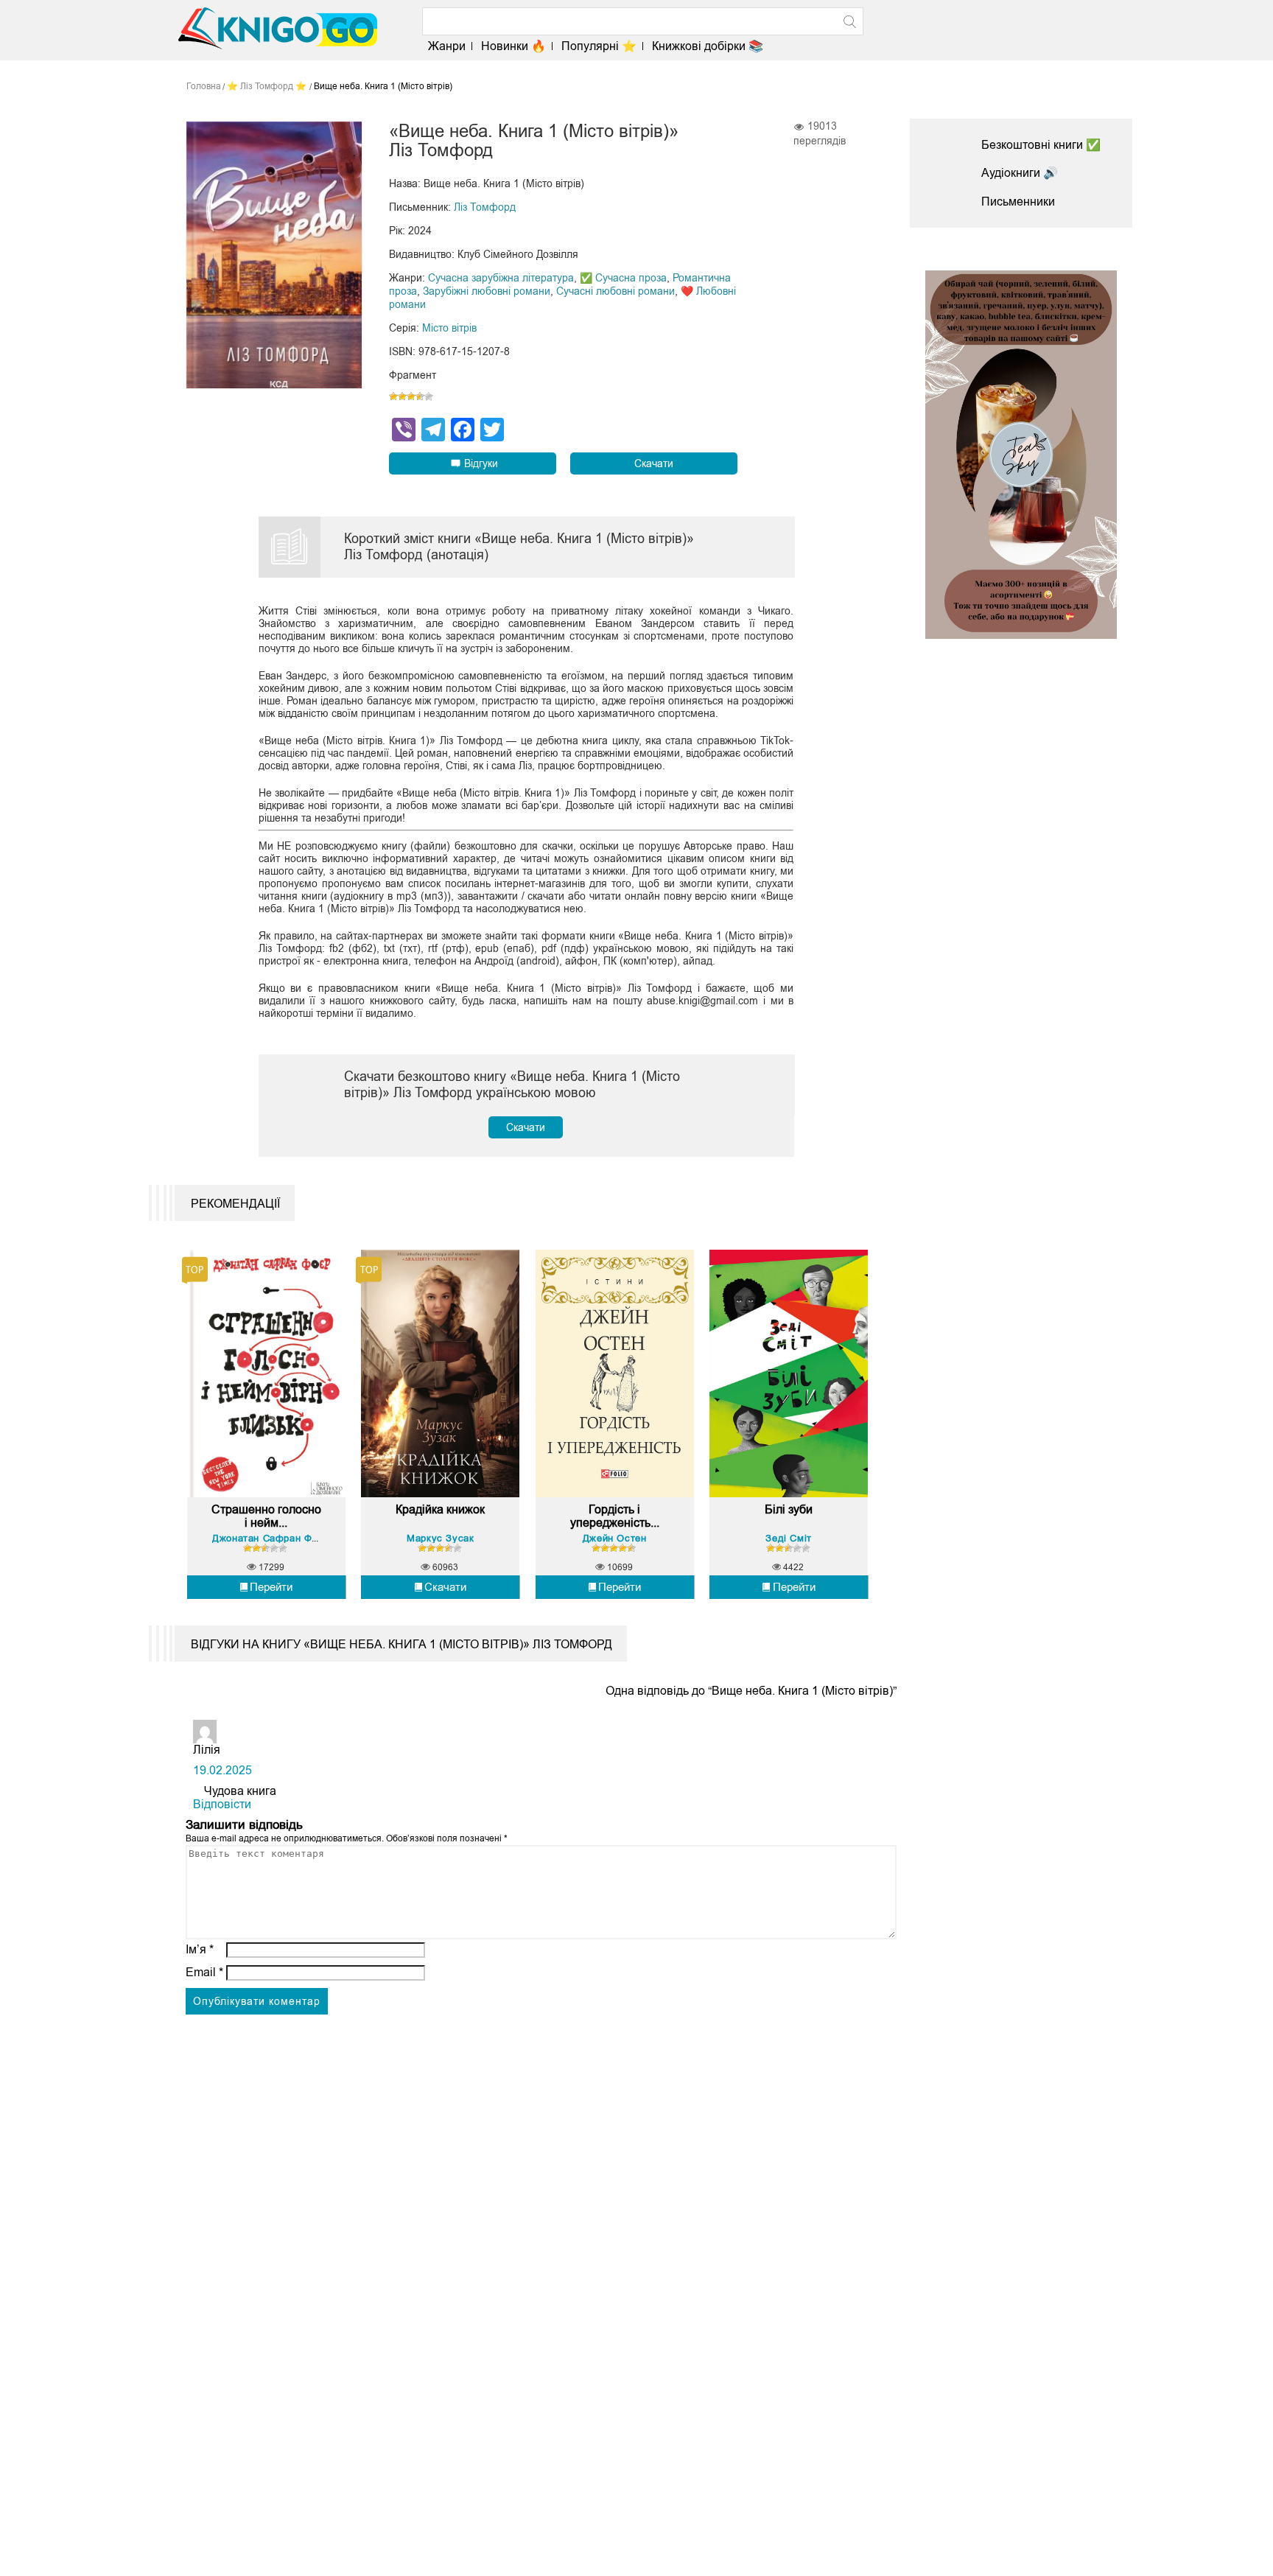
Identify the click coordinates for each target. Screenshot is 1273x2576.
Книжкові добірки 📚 (708, 46)
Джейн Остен (615, 1538)
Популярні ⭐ (599, 46)
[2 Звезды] (402, 396)
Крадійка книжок (440, 1509)
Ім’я (200, 1949)
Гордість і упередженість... (615, 1516)
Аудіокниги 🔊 (1020, 173)
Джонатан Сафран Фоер (270, 1538)
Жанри (447, 46)
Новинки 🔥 (513, 46)
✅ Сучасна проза (623, 278)
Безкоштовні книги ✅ (1041, 145)
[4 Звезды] (420, 396)
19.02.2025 (222, 1770)
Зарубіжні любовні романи (487, 291)
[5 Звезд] (429, 396)
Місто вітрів (449, 328)
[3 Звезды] (411, 396)
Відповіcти (222, 1804)
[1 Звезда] (393, 396)
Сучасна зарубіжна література (501, 278)
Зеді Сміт (788, 1538)
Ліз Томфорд (485, 207)
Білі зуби (789, 1509)
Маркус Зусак (440, 1538)
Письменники (1018, 202)
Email (204, 1972)
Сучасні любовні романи (616, 291)
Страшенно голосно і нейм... (266, 1516)
